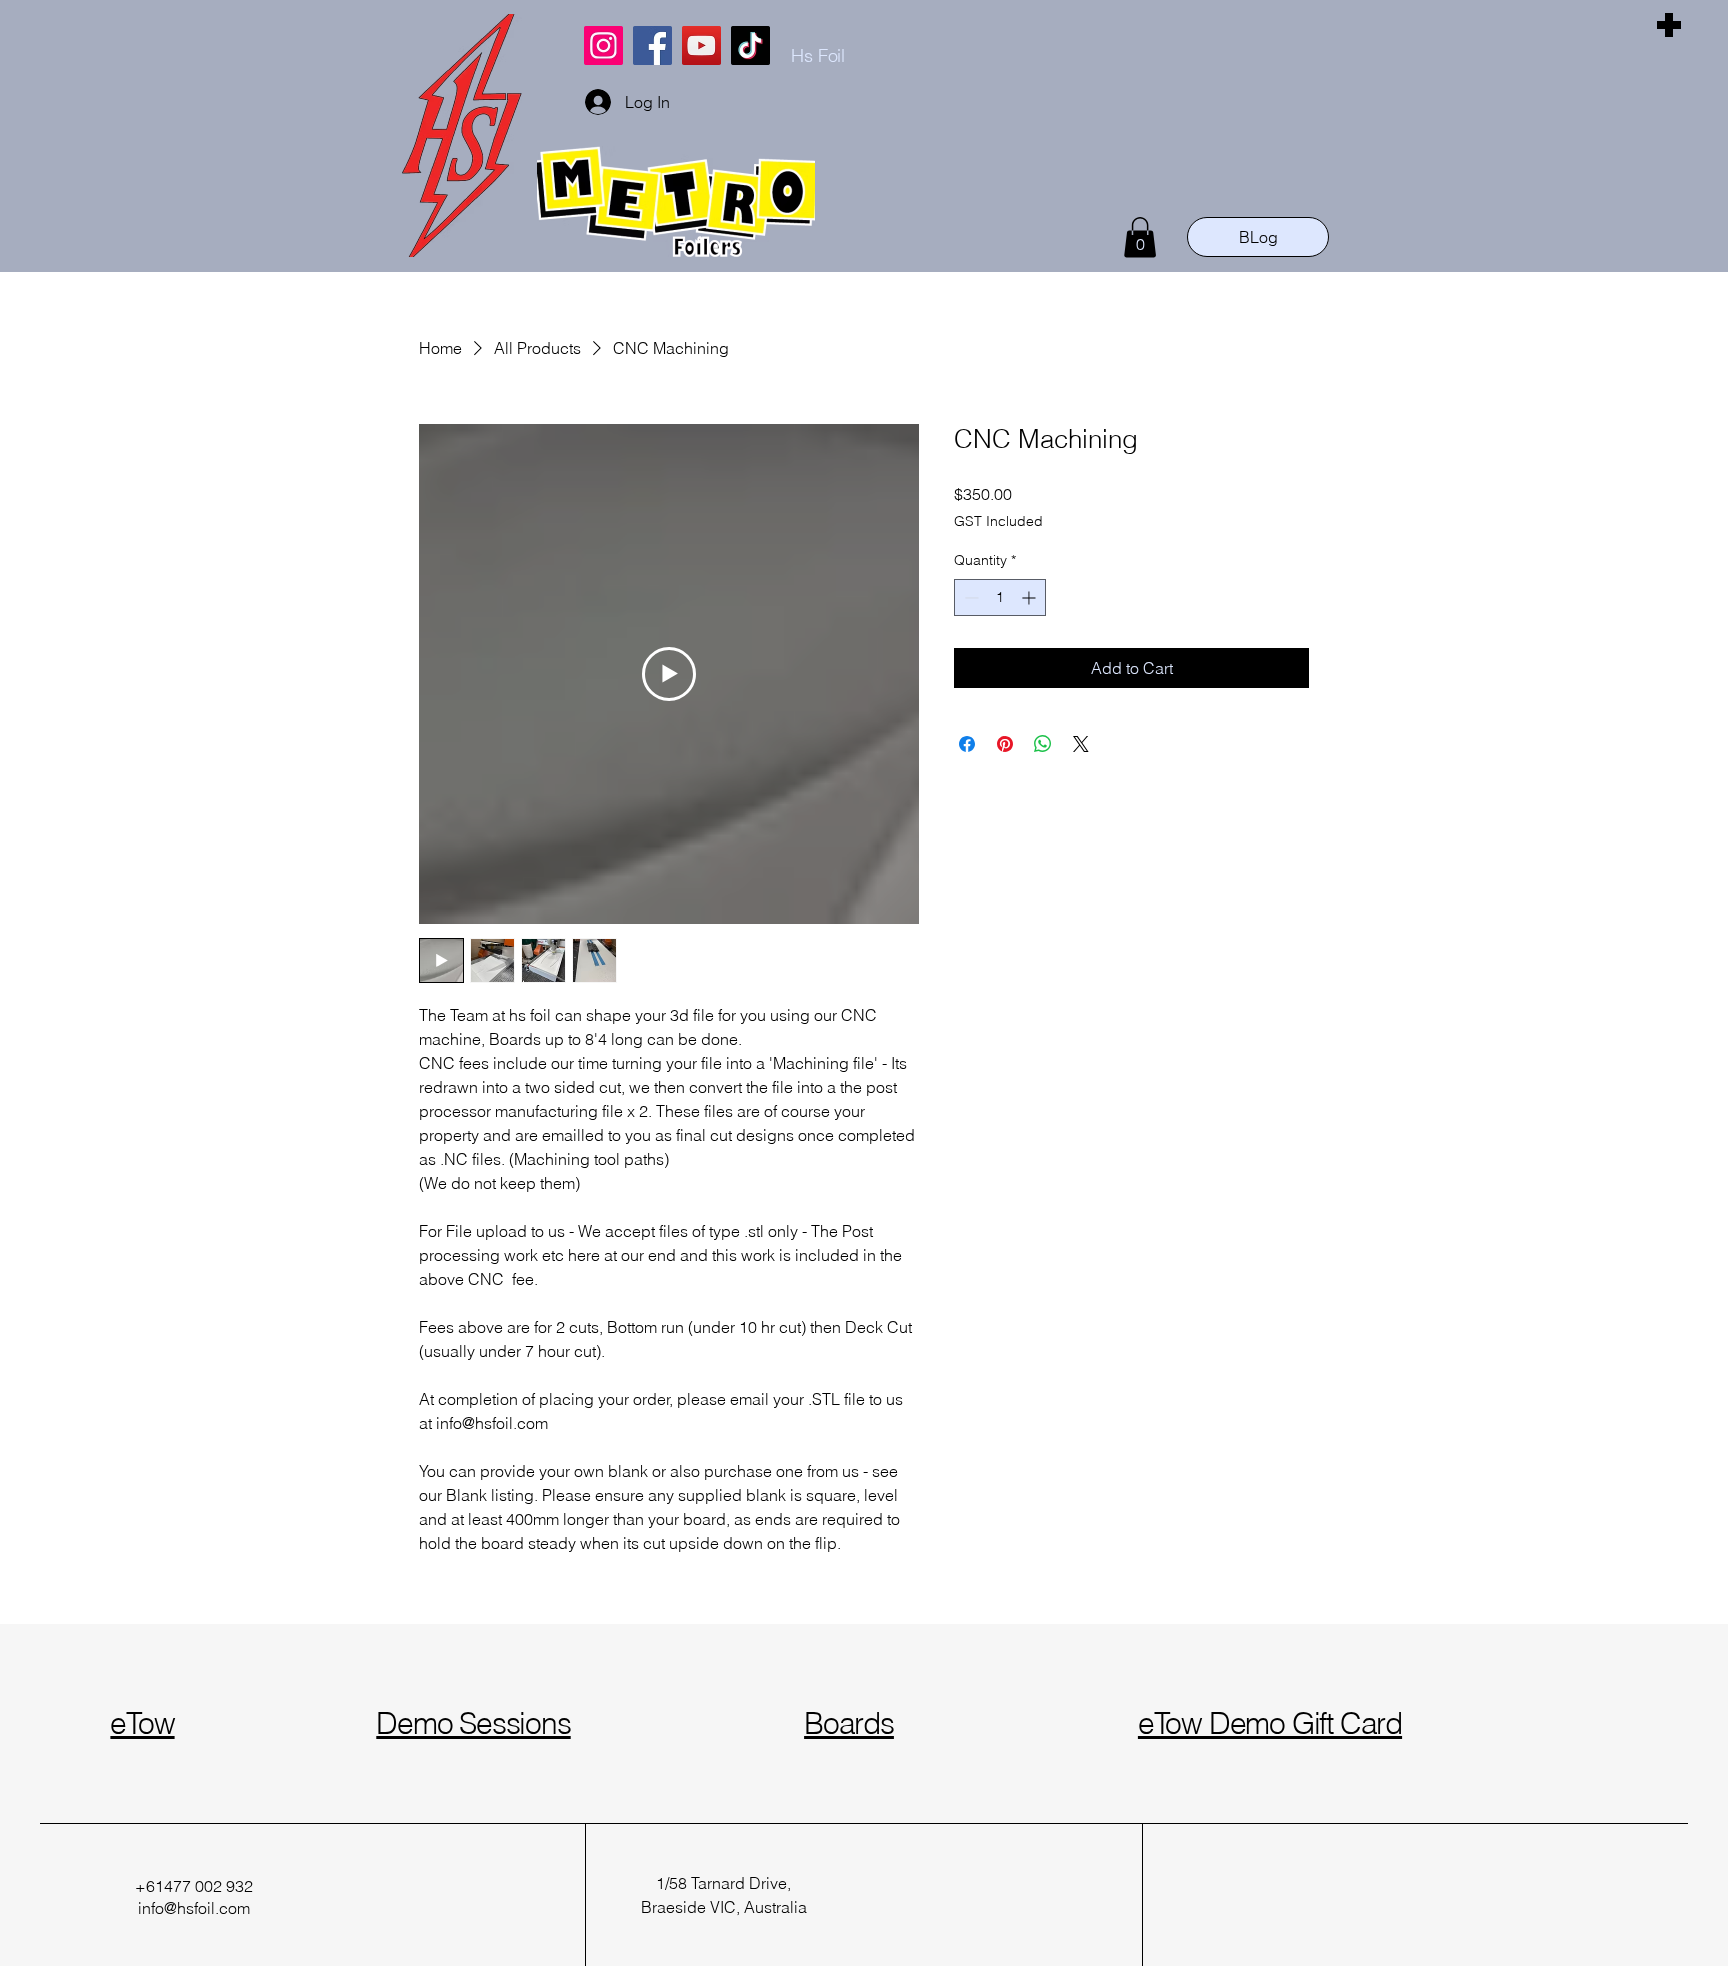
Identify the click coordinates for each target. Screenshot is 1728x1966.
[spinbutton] (1000, 597)
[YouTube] (701, 45)
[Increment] (1030, 597)
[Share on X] (1081, 744)
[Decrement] (969, 597)
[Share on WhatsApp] (1043, 744)
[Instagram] (603, 45)
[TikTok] (750, 45)
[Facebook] (652, 45)
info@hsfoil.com (194, 1908)
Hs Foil (818, 55)
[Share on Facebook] (967, 744)
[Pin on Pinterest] (1005, 744)
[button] (1140, 237)
